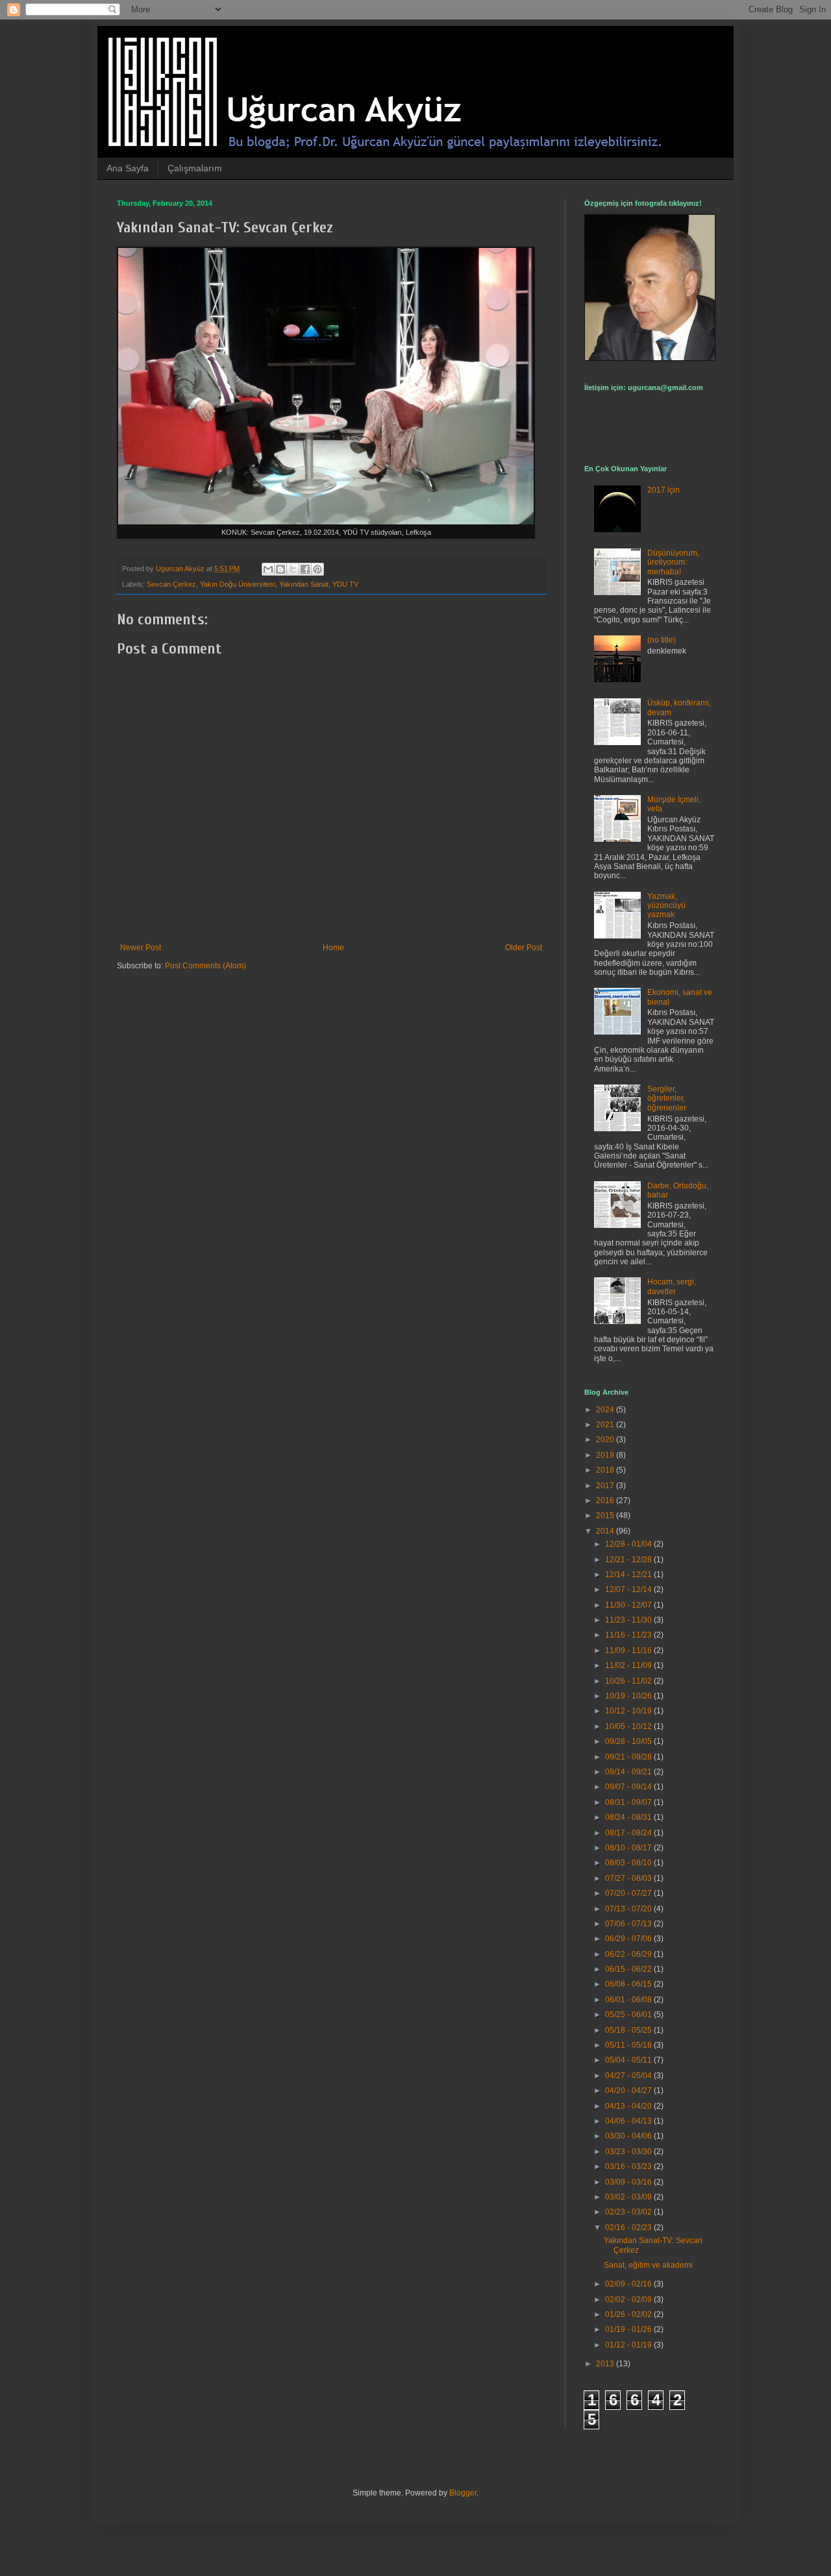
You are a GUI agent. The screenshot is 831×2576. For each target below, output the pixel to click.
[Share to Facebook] (305, 569)
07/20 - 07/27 (629, 1893)
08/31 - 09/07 (629, 1802)
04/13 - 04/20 (629, 2106)
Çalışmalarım (195, 168)
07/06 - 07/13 (629, 1924)
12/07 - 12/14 (629, 1589)
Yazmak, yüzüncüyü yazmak (666, 906)
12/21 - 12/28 (629, 1560)
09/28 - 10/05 (629, 1741)
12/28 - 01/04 (629, 1544)
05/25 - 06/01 (629, 2015)
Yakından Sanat (304, 584)
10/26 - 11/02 (629, 1681)
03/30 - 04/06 (629, 2136)
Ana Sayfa (128, 168)
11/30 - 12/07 (629, 1605)
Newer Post (141, 948)
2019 (606, 1455)
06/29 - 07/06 (629, 1939)
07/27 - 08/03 (629, 1878)
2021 (606, 1425)
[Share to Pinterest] (317, 569)
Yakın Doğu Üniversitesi (238, 584)
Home (333, 948)
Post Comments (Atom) (205, 966)
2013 (606, 2364)
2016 (606, 1501)
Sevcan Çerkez (171, 584)
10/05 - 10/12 (629, 1726)
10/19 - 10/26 (629, 1696)
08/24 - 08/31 (629, 1817)
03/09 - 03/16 (629, 2182)
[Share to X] (293, 569)
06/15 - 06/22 (629, 1969)
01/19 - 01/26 (629, 2329)
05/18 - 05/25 (629, 2030)
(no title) (662, 640)
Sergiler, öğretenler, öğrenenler (667, 1098)
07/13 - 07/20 (629, 1909)
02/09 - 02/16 (629, 2284)
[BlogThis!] (280, 569)
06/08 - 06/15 (629, 1984)
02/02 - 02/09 (629, 2300)
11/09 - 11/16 (629, 1650)
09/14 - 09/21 (629, 1772)
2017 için (664, 490)
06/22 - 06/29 (629, 1954)
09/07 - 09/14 (629, 1787)
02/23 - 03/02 (629, 2212)
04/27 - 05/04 (629, 2076)
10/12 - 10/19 (629, 1711)
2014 (606, 1531)
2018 (606, 1470)
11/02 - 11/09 (629, 1665)
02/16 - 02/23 (629, 2227)
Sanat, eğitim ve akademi (648, 2265)
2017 (606, 1486)
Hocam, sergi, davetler (672, 1286)
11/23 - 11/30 (629, 1620)
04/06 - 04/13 (629, 2121)
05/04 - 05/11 (629, 2060)
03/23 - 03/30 (629, 2152)
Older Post (524, 948)
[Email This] (268, 569)
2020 (606, 1440)
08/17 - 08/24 (629, 1833)
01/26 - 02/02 (629, 2314)
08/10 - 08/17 (629, 1848)
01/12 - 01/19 (629, 2345)
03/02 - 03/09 (629, 2197)
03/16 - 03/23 (629, 2166)
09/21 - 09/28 (629, 1757)
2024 (606, 1410)
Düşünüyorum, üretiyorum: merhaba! (673, 562)
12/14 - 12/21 (629, 1575)
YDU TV (345, 584)
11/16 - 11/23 (629, 1635)
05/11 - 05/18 (629, 2045)
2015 (606, 1515)
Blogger (463, 2493)
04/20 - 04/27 (629, 2091)
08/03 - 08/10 (629, 1863)
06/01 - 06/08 (629, 2000)
